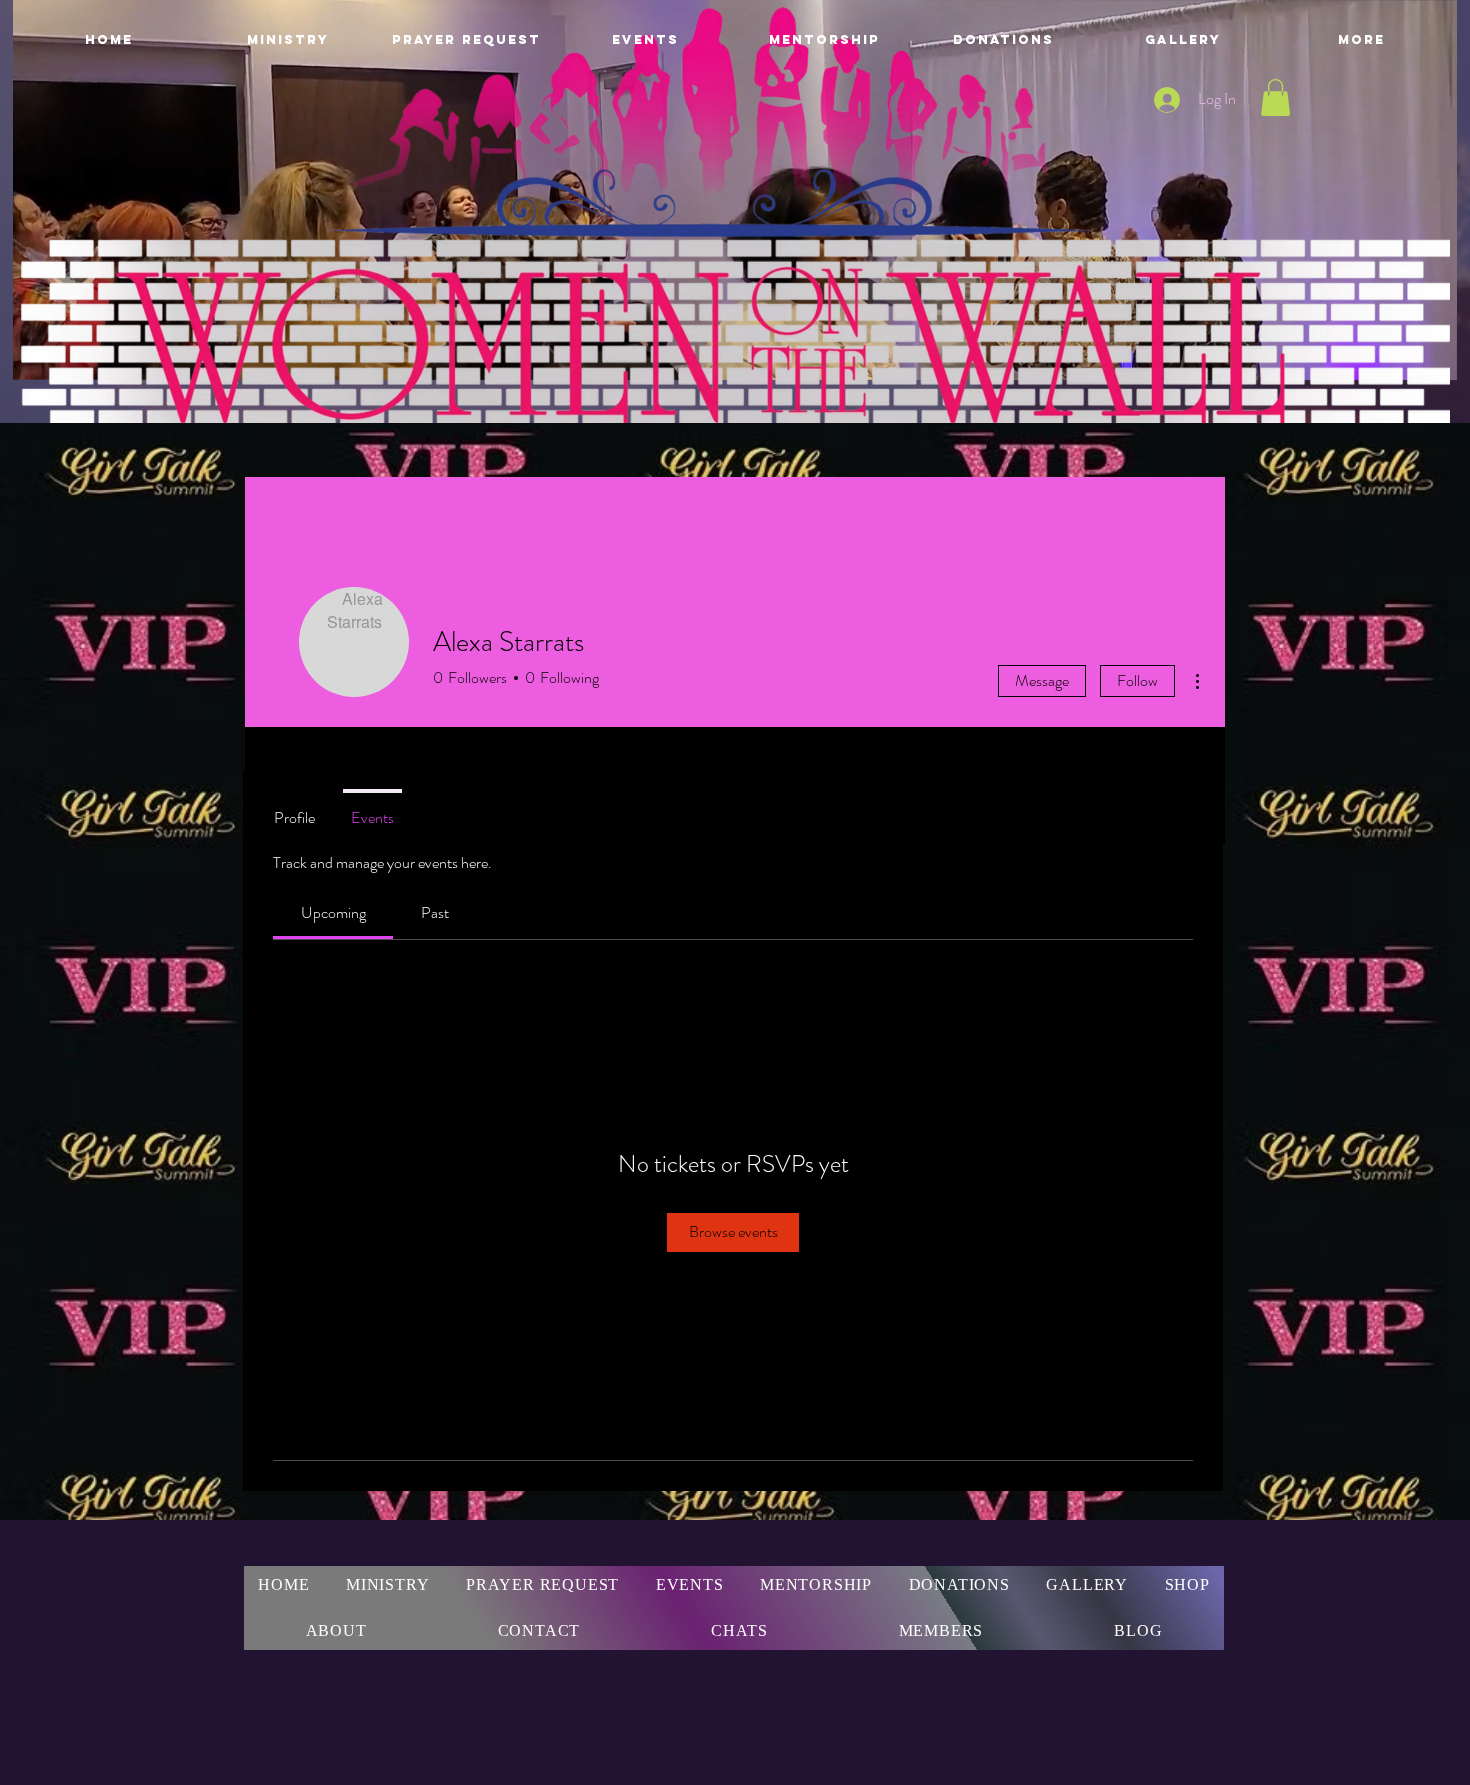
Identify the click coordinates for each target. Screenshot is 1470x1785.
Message (1042, 680)
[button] (1275, 97)
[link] (333, 912)
